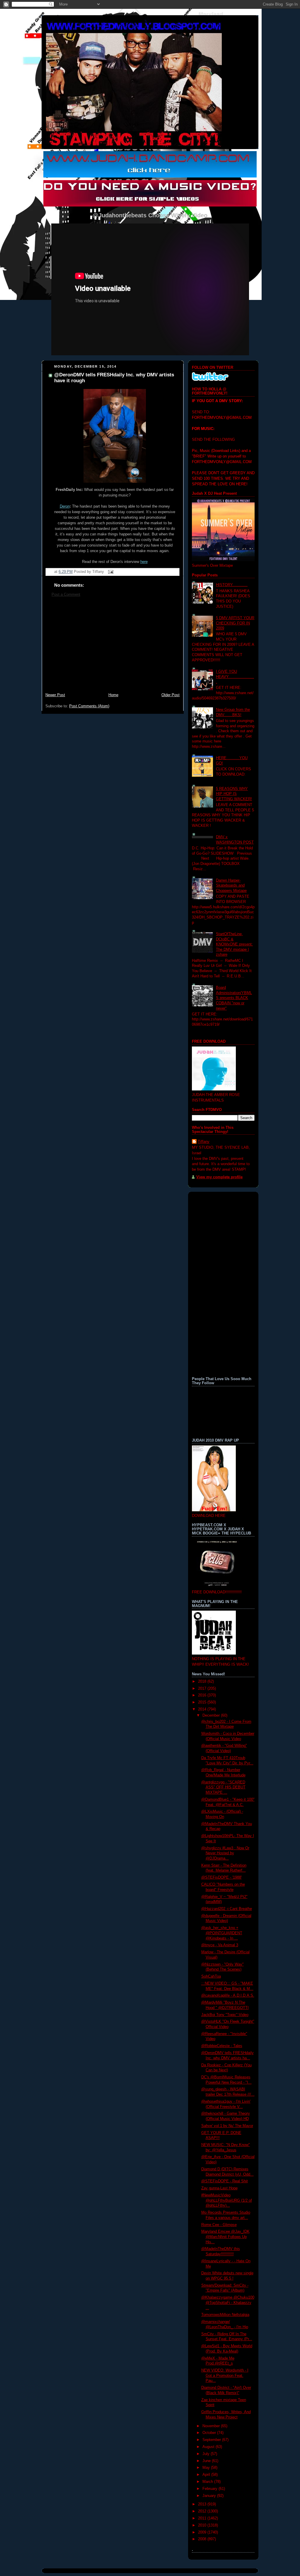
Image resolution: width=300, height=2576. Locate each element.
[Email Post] (110, 572)
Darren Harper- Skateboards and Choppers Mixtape (231, 886)
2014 (203, 1709)
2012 (203, 2511)
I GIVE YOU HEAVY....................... (235, 677)
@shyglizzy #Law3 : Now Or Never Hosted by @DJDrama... (225, 1853)
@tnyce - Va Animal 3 (220, 1945)
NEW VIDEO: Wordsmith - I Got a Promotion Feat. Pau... (225, 2376)
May (207, 2468)
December (212, 1715)
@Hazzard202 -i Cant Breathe (227, 1909)
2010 (203, 2525)
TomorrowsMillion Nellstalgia (225, 2315)
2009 (203, 2532)
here (144, 562)
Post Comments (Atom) (89, 706)
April (207, 2475)
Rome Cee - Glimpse (219, 2225)
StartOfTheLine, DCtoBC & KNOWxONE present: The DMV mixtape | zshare (234, 944)
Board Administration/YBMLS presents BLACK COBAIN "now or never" (234, 998)
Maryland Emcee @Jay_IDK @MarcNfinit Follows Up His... (225, 2237)
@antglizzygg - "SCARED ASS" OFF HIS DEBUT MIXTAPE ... (223, 1787)
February (210, 2489)
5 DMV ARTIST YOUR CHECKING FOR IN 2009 (235, 623)
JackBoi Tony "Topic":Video (225, 2015)
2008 (203, 2539)
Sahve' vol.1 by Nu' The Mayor (227, 2126)
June (207, 2461)
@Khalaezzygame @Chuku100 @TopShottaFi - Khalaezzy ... (228, 2303)
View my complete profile (219, 1177)
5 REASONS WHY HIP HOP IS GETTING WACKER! (234, 794)
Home (113, 695)
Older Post (171, 695)
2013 (203, 2504)
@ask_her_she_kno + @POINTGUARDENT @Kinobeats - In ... (222, 1933)
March (208, 2482)
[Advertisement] (112, 648)
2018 (203, 1682)
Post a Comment (66, 595)
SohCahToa (211, 1976)
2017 (203, 1689)
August (209, 2447)
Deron (65, 506)
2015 (203, 1702)
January (210, 2496)
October (210, 2433)
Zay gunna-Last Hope (219, 2188)
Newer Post (55, 695)
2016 (203, 1695)
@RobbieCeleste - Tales (222, 2046)
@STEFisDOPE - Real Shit (225, 2181)
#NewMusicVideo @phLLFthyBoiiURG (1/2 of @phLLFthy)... (227, 2200)
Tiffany (204, 1142)
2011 (203, 2518)
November (212, 2426)
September (212, 2440)
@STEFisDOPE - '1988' (221, 1877)
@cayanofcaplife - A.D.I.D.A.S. (228, 1995)
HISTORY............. (232, 585)
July (207, 2454)
